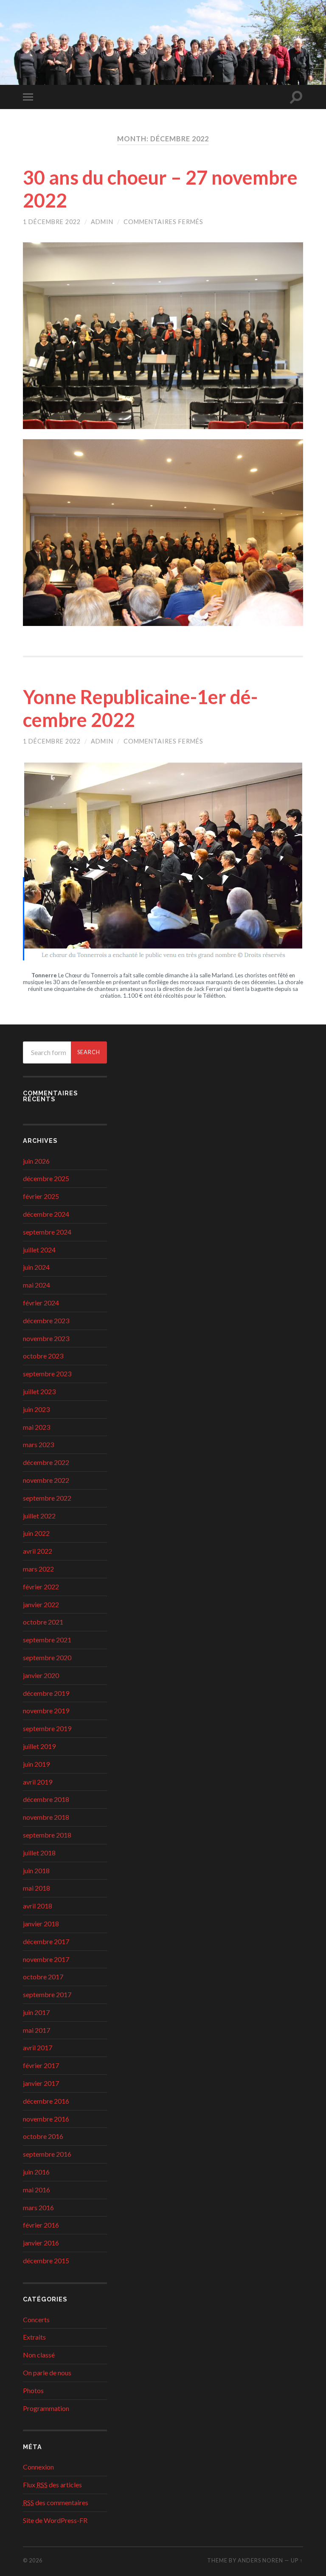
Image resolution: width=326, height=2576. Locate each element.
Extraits (34, 2337)
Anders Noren (260, 2560)
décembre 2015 (46, 2260)
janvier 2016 (41, 2243)
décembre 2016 (46, 2101)
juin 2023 (36, 1409)
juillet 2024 (39, 1250)
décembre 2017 (46, 1941)
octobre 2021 (43, 1622)
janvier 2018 (41, 1924)
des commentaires (56, 2502)
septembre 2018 (47, 1835)
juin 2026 (36, 1161)
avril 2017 (38, 2047)
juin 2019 (36, 1764)
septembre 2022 (47, 1498)
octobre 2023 (43, 1356)
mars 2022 (38, 1569)
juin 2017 (36, 2012)
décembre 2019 (46, 1693)
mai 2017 (37, 2030)
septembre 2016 (47, 2154)
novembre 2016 (46, 2119)
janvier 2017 (41, 2083)
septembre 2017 (47, 1994)
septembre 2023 (47, 1374)
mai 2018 (37, 1888)
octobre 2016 (43, 2136)
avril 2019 (38, 1782)
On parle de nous (47, 2373)
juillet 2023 (39, 1391)
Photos (33, 2390)
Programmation (46, 2408)
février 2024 (41, 1303)
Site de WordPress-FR (55, 2520)
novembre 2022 (46, 1480)
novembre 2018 (46, 1817)
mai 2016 (37, 2190)
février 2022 (41, 1587)
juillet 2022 (39, 1516)
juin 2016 (36, 2172)
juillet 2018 (39, 1853)
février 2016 (41, 2225)
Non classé (39, 2355)
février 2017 (41, 2065)
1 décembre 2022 (52, 222)
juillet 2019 (39, 1746)
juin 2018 (36, 1870)
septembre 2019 (47, 1728)
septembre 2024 (47, 1232)
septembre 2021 (47, 1640)
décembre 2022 (46, 1462)
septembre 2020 (47, 1657)
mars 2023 (38, 1444)
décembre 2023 (46, 1320)
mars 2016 (38, 2207)
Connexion (38, 2467)
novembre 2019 (46, 1710)
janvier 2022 (41, 1604)
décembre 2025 (46, 1178)
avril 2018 (38, 1906)
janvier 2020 (41, 1675)
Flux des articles (52, 2485)
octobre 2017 (43, 1977)
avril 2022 (38, 1551)
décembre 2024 (46, 1214)
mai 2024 (37, 1285)
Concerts (36, 2319)
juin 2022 (36, 1533)
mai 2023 (37, 1427)
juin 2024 (36, 1267)
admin (102, 222)
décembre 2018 (46, 1799)
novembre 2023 (46, 1338)
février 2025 (41, 1196)
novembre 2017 (46, 1959)
